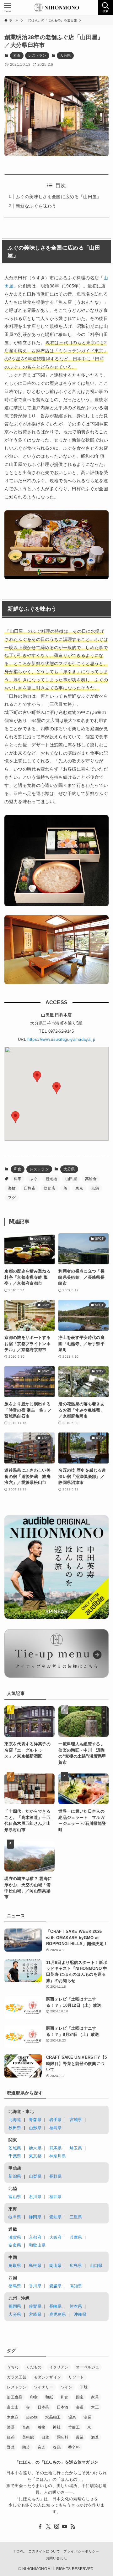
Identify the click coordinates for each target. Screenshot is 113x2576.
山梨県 (35, 2176)
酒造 (95, 2437)
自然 (45, 2437)
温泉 (72, 2417)
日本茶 (43, 2407)
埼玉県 (76, 2148)
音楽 (42, 2447)
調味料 (63, 2437)
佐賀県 (35, 2306)
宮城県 (76, 2120)
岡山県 (56, 2266)
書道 (80, 2407)
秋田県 (15, 2128)
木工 (95, 2407)
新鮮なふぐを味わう (36, 206)
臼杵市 (30, 1188)
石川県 (35, 2197)
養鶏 (57, 2447)
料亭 (18, 1179)
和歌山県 (37, 2245)
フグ (12, 1198)
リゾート (76, 2377)
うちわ (13, 2367)
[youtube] (65, 2527)
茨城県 (15, 2148)
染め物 (32, 2417)
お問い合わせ (56, 2558)
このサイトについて (44, 2551)
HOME (19, 2551)
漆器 (11, 2427)
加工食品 (15, 2397)
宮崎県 (35, 2314)
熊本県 (76, 2306)
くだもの (34, 2367)
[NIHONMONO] (56, 8)
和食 (17, 55)
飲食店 (49, 1188)
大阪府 (56, 2237)
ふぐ (33, 1179)
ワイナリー (44, 2387)
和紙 (49, 2397)
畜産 (26, 2427)
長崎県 (56, 2306)
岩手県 (56, 2120)
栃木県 (35, 2148)
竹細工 (74, 2427)
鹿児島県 (58, 2314)
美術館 (28, 2437)
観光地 (51, 1179)
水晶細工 (53, 2417)
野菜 (11, 2447)
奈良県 (15, 2245)
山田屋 (71, 1179)
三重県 (76, 2217)
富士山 (13, 2407)
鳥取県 (15, 2266)
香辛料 (74, 2447)
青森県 (35, 2120)
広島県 (76, 2266)
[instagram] (56, 2527)
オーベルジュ (88, 2367)
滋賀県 (15, 2237)
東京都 (35, 2156)
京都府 (35, 2237)
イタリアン (59, 2367)
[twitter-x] (48, 2527)
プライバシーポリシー (81, 2551)
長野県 (56, 2176)
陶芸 (26, 2447)
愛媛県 (56, 2286)
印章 (34, 2397)
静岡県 (35, 2217)
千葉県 (15, 2156)
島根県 (35, 2266)
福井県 (56, 2197)
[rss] (73, 2527)
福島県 (56, 2128)
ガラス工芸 (17, 2377)
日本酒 (63, 2407)
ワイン (67, 2387)
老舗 (95, 1188)
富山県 (15, 2197)
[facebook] (40, 2527)
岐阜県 (15, 2217)
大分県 (65, 55)
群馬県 (56, 2148)
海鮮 (12, 1188)
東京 (79, 1188)
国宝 (80, 2397)
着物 (42, 2427)
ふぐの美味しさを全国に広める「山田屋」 (58, 197)
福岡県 (15, 2306)
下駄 (84, 2387)
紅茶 (11, 2437)
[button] (37, 1077)
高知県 (76, 2286)
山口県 (96, 2266)
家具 (95, 2397)
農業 (80, 2437)
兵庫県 (76, 2237)
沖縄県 (80, 2314)
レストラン (37, 55)
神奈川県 (58, 2156)
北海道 (15, 2120)
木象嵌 (13, 2417)
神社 (57, 2427)
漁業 (87, 2417)
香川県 (35, 2286)
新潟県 (15, 2176)
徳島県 (15, 2286)
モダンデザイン (47, 2377)
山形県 (35, 2128)
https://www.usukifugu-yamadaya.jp (61, 1039)
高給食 (91, 1179)
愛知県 (56, 2217)
